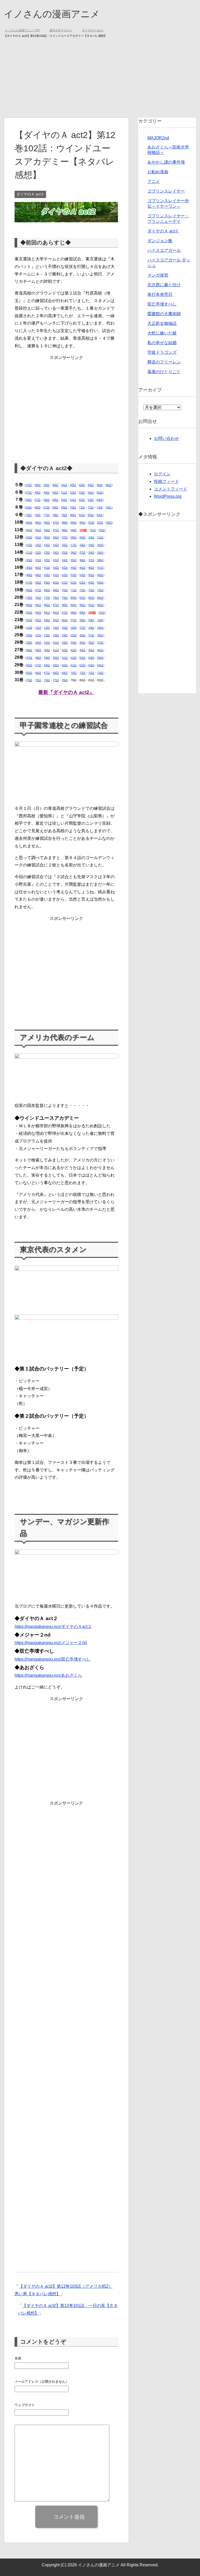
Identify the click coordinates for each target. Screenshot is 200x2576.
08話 (74, 538)
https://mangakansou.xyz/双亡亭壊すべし (52, 1659)
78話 (55, 515)
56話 (29, 500)
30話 (29, 560)
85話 (38, 523)
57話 (38, 500)
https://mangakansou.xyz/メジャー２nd (51, 1643)
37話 (29, 485)
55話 (100, 493)
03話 (29, 538)
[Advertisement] (100, 79)
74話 (108, 508)
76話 (38, 515)
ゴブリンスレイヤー (166, 191)
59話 (55, 500)
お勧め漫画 (158, 172)
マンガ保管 (158, 275)
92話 (100, 523)
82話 (91, 515)
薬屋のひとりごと (164, 372)
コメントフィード (171, 489)
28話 (91, 553)
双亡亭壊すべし (162, 304)
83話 (100, 515)
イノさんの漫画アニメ (52, 14)
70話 (73, 508)
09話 (82, 538)
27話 (82, 553)
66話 (38, 508)
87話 (56, 523)
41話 (64, 485)
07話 (65, 538)
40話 (55, 485)
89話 (74, 523)
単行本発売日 (160, 295)
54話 (91, 493)
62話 (82, 500)
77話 (46, 515)
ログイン (162, 474)
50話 (55, 493)
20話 (100, 545)
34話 (65, 560)
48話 (38, 493)
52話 (73, 493)
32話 (47, 560)
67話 (46, 508)
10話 (91, 538)
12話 (29, 545)
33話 (56, 560)
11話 (100, 538)
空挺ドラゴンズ (162, 353)
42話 (73, 485)
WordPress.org (168, 497)
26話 (74, 553)
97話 (56, 530)
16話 (65, 545)
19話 (91, 545)
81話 (82, 515)
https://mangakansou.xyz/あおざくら (48, 1676)
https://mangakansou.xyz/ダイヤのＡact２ (53, 1627)
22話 (38, 553)
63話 (91, 500)
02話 (102, 530)
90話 (82, 523)
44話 (91, 485)
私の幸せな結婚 (162, 343)
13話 (38, 545)
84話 (29, 523)
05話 (47, 538)
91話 (91, 523)
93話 (109, 523)
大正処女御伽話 (162, 324)
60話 (64, 500)
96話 (47, 530)
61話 (73, 500)
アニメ (154, 182)
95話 (38, 530)
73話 (100, 508)
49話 (46, 493)
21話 (29, 553)
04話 (38, 538)
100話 (83, 530)
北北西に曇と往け (164, 285)
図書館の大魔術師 (164, 314)
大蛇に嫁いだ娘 (162, 333)
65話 (29, 508)
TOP (26, 31)
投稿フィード (166, 482)
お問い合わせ (166, 439)
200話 (92, 613)
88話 (65, 523)
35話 (74, 560)
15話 (56, 545)
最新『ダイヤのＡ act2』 (66, 693)
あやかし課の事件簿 (166, 162)
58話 (46, 500)
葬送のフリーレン (164, 362)
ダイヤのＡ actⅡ (30, 194)
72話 (91, 508)
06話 (56, 538)
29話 (100, 553)
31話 (38, 560)
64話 (100, 500)
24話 (56, 553)
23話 (47, 553)
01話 (93, 530)
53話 (82, 493)
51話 (64, 493)
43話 (82, 485)
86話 (47, 523)
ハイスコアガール (164, 251)
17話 (74, 545)
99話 (74, 530)
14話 (47, 545)
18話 (82, 545)
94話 (29, 530)
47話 (29, 493)
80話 (73, 515)
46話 (108, 485)
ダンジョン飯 (160, 241)
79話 (64, 515)
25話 (65, 553)
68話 (55, 508)
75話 (29, 515)
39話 (46, 485)
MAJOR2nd (158, 138)
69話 (64, 508)
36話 (82, 560)
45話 (100, 485)
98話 (65, 530)
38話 (38, 485)
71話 (82, 508)
